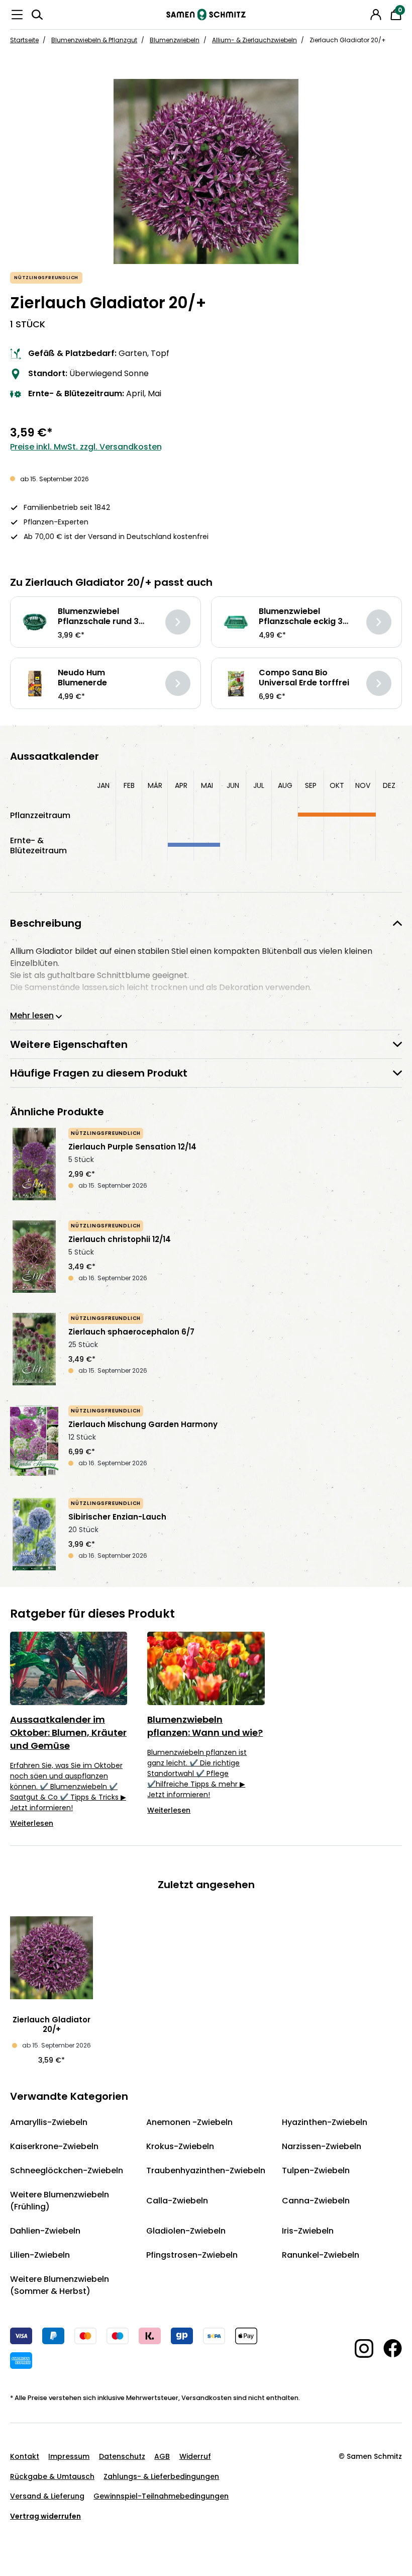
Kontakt (25, 2456)
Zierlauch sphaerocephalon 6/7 (131, 1332)
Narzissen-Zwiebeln (322, 2146)
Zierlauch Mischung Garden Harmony (143, 1425)
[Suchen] (37, 15)
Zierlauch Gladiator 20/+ (51, 2024)
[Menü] (17, 15)
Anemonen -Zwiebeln (189, 2122)
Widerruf (195, 2456)
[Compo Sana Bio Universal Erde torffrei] (236, 684)
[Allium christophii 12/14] (34, 1257)
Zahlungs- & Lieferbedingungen (161, 2476)
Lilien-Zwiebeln (40, 2255)
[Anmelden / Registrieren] (376, 15)
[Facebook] (388, 2348)
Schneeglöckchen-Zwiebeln (67, 2170)
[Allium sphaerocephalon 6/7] (34, 1349)
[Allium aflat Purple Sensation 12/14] (34, 1164)
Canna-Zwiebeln (316, 2201)
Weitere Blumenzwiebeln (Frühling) (60, 2201)
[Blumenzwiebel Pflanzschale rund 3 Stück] (35, 622)
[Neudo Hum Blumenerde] (35, 684)
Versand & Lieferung (47, 2496)
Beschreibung (46, 923)
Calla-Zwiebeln (177, 2201)
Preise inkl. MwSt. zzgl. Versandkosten (86, 447)
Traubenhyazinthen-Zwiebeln (206, 2170)
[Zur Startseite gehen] (206, 15)
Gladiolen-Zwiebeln (186, 2231)
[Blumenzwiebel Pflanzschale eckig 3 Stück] (236, 622)
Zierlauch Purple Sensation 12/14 (132, 1147)
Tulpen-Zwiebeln (316, 2170)
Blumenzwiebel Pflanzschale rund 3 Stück (98, 616)
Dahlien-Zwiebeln (45, 2231)
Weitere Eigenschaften (69, 1044)
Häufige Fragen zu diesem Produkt (99, 1073)
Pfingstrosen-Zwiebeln (192, 2255)
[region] (206, 171)
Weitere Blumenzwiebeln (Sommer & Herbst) (60, 2285)
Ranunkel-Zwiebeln (321, 2255)
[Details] (178, 622)
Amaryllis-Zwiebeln (49, 2122)
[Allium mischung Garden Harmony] (34, 1442)
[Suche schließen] (362, 13)
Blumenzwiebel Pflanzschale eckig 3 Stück (301, 616)
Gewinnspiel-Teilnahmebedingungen (161, 2496)
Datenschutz (122, 2456)
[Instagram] (359, 2348)
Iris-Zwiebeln (308, 2231)
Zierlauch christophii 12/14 (120, 1239)
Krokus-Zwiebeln (180, 2146)
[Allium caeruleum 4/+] (34, 1534)
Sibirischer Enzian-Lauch (117, 1517)
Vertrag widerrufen (45, 2516)
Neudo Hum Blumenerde (82, 678)
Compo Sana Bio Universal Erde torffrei (304, 678)
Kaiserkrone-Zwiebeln (54, 2146)
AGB (162, 2456)
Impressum (69, 2456)
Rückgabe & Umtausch (52, 2476)
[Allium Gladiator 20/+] (206, 171)
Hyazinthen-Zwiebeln (325, 2122)
